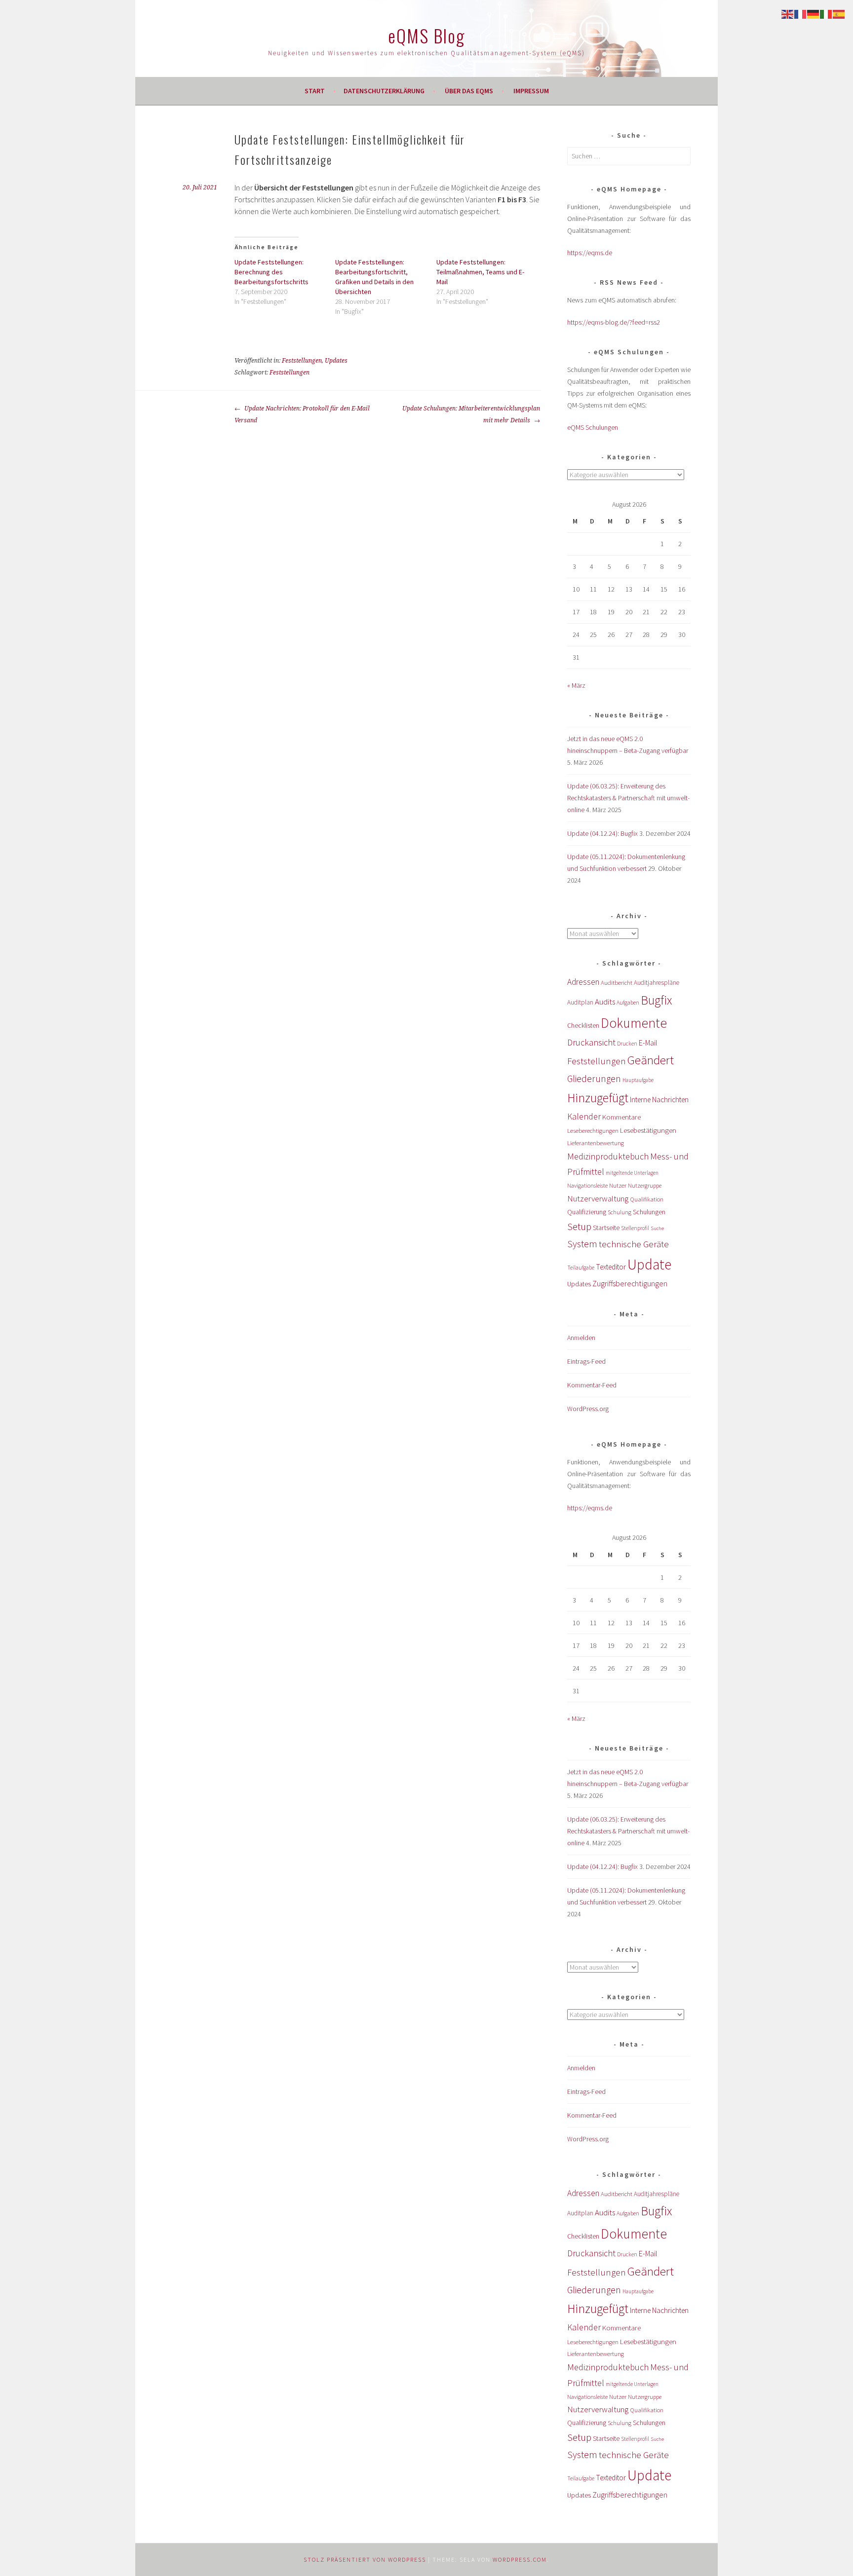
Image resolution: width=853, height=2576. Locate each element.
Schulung (620, 1212)
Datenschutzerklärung (384, 91)
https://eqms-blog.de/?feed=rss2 (614, 322)
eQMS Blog (426, 35)
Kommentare (621, 1117)
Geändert (651, 1060)
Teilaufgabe (581, 1268)
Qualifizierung (587, 1212)
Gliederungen (594, 1079)
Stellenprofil (635, 1228)
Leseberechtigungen (593, 1131)
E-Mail (648, 1043)
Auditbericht (617, 983)
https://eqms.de (590, 253)
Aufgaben (628, 1002)
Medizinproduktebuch (608, 1156)
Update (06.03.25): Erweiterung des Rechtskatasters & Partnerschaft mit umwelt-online (628, 798)
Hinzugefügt (598, 1098)
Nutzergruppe (645, 1185)
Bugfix (656, 1000)
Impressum (531, 91)
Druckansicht (591, 1042)
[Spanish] (839, 13)
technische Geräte (634, 1244)
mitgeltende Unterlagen (632, 1173)
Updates (336, 361)
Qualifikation (647, 1199)
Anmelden (581, 1338)
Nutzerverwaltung (598, 1198)
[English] (788, 13)
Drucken (627, 1044)
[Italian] (826, 13)
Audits (605, 1002)
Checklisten (583, 1025)
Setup (579, 1226)
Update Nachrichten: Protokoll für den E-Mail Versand (302, 414)
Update (649, 1264)
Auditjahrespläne (657, 983)
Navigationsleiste (587, 1185)
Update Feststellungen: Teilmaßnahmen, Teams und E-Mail (480, 272)
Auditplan (580, 1002)
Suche (657, 1228)
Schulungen (649, 1212)
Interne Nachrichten (659, 1100)
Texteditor (611, 1267)
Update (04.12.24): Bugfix (602, 833)
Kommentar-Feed (592, 1385)
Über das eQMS (469, 91)
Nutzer (618, 1185)
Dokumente (634, 1023)
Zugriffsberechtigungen (630, 1283)
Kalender (584, 1116)
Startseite (606, 1228)
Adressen (583, 982)
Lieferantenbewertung (596, 1143)
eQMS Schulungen (593, 427)
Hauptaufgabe (638, 1080)
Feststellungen (302, 361)
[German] (814, 13)
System (582, 1244)
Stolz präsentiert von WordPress (365, 2559)
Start (315, 91)
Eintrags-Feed (586, 1361)
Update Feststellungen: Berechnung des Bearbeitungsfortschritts (271, 272)
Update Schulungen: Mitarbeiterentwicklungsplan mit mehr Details (471, 414)
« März (576, 685)
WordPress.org (588, 1409)
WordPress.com (520, 2559)
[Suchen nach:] (629, 156)
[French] (801, 13)
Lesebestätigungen (648, 1130)
